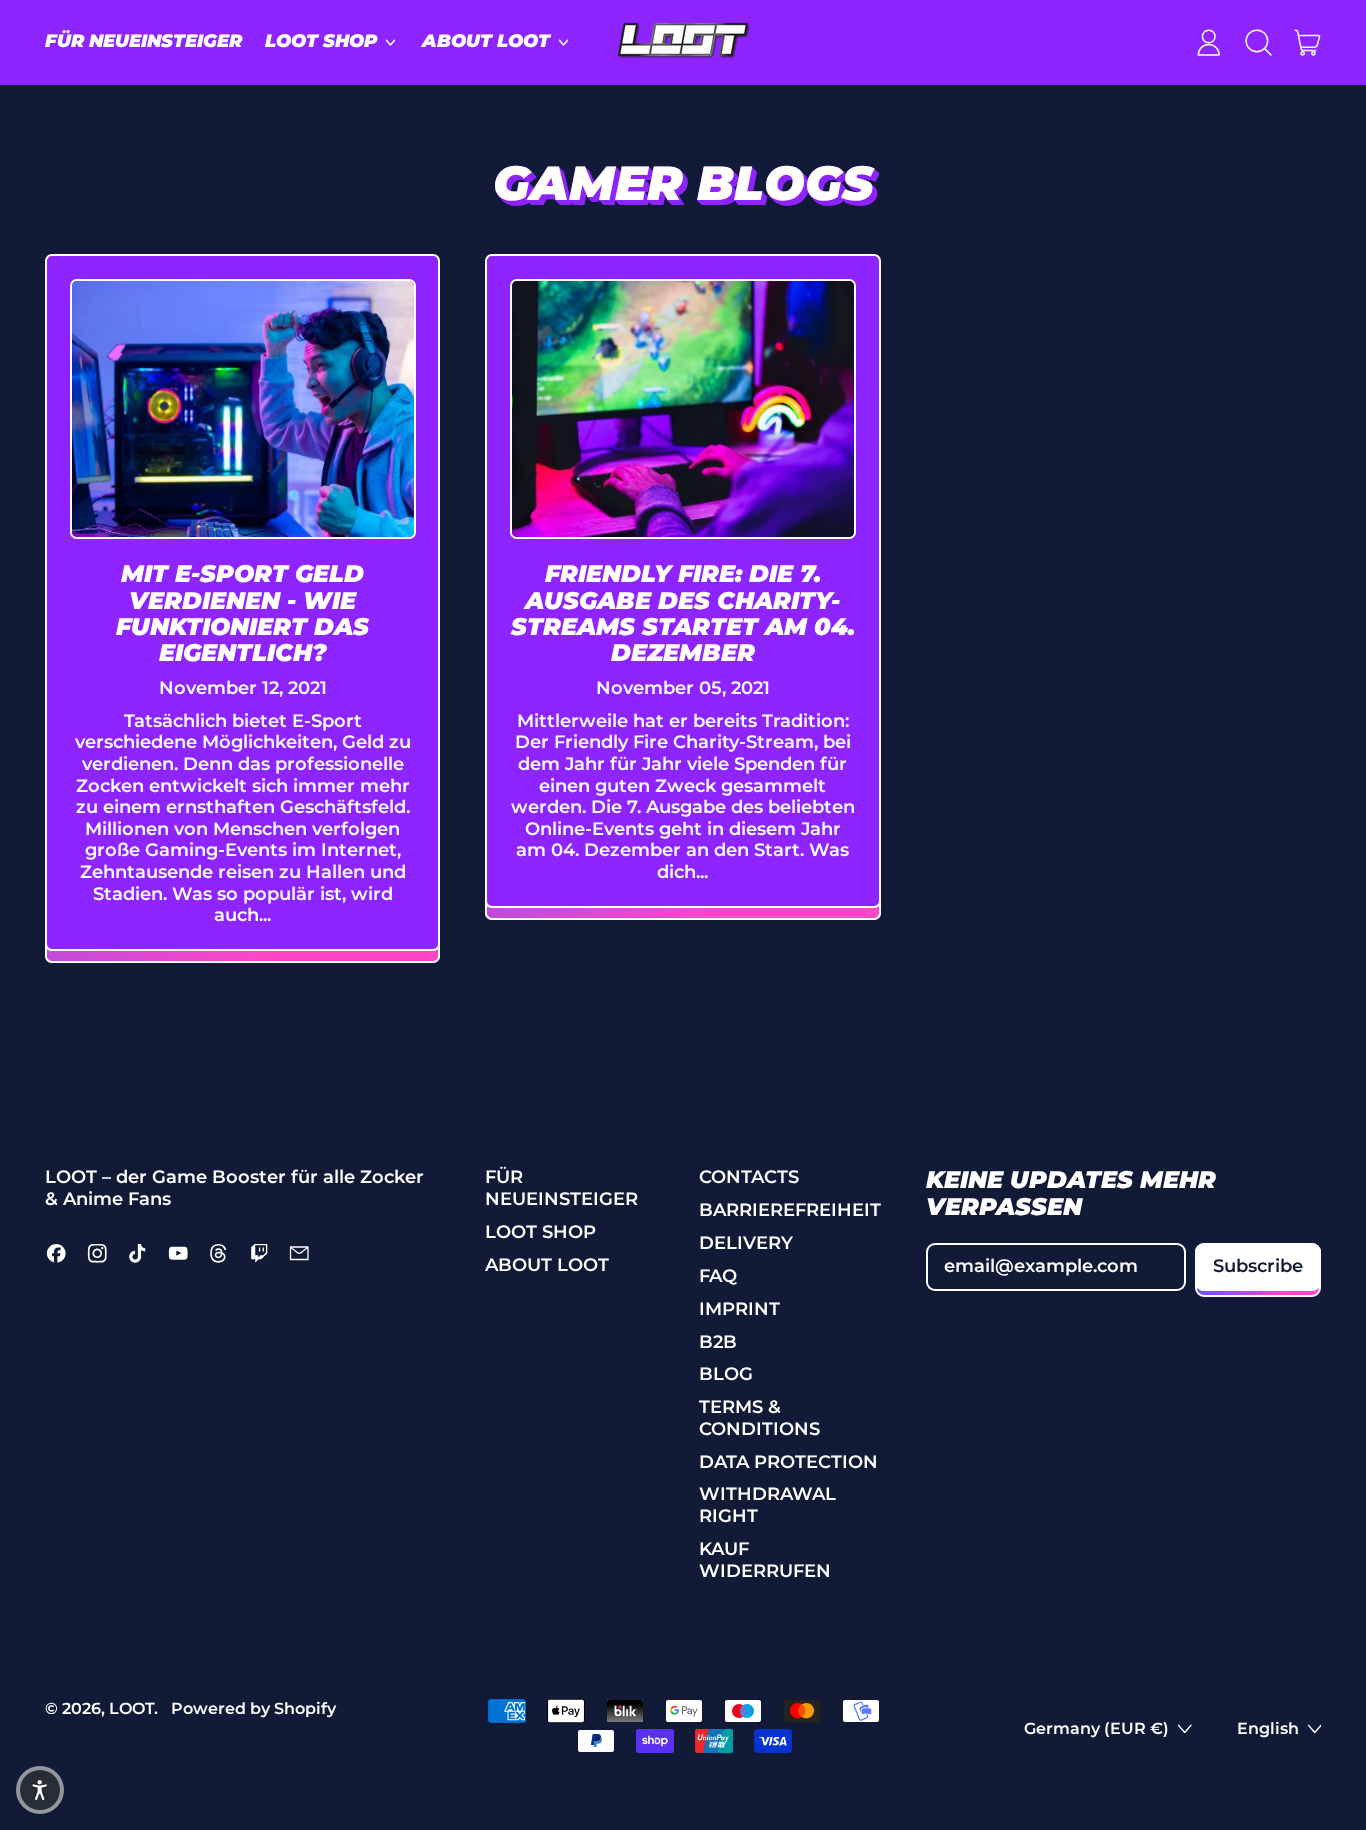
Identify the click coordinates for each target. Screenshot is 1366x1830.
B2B (718, 1342)
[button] (1258, 42)
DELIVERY (746, 1243)
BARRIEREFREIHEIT (790, 1210)
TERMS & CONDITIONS (759, 1418)
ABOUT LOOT (547, 1265)
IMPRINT (739, 1309)
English (1268, 1728)
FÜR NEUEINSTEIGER (143, 41)
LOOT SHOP (540, 1232)
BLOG (726, 1374)
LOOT (131, 1708)
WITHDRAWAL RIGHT (767, 1505)
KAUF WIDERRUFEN (765, 1560)
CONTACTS (749, 1177)
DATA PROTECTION (788, 1462)
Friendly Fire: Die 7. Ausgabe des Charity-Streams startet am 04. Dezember (683, 613)
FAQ (718, 1276)
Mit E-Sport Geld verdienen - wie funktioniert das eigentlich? (242, 613)
